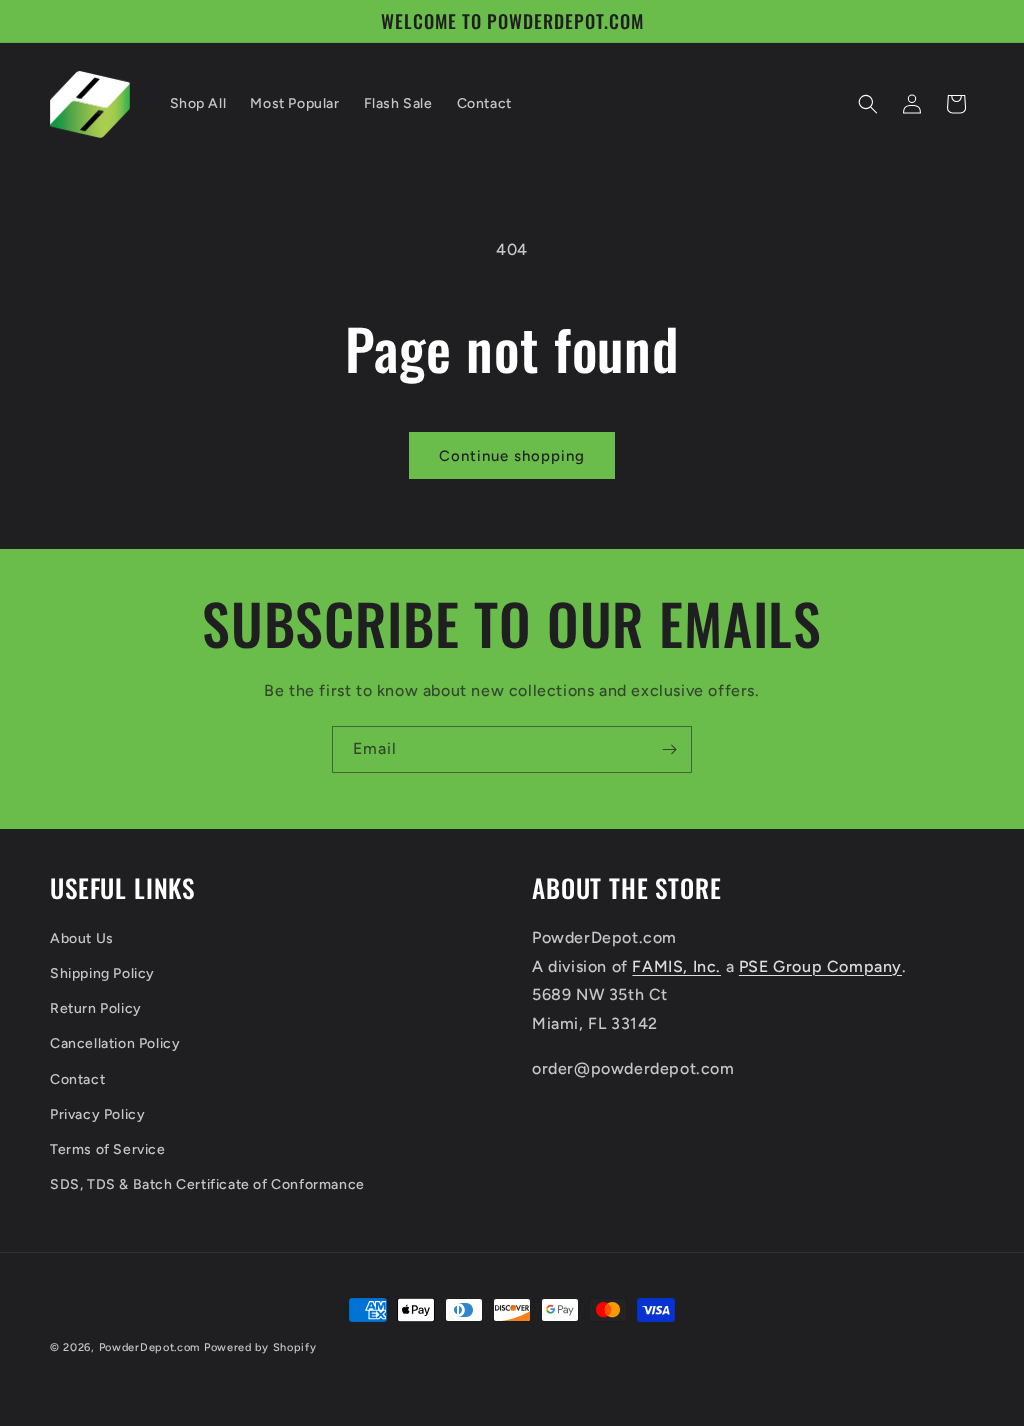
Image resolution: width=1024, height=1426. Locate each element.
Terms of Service (108, 1149)
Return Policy (96, 1008)
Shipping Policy (102, 973)
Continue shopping (512, 456)
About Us (82, 938)
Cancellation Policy (115, 1043)
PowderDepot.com (150, 1347)
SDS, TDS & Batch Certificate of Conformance (207, 1184)
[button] (868, 104)
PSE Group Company (820, 966)
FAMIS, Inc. (676, 966)
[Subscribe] (669, 749)
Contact (77, 1079)
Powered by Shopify (260, 1347)
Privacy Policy (97, 1114)
